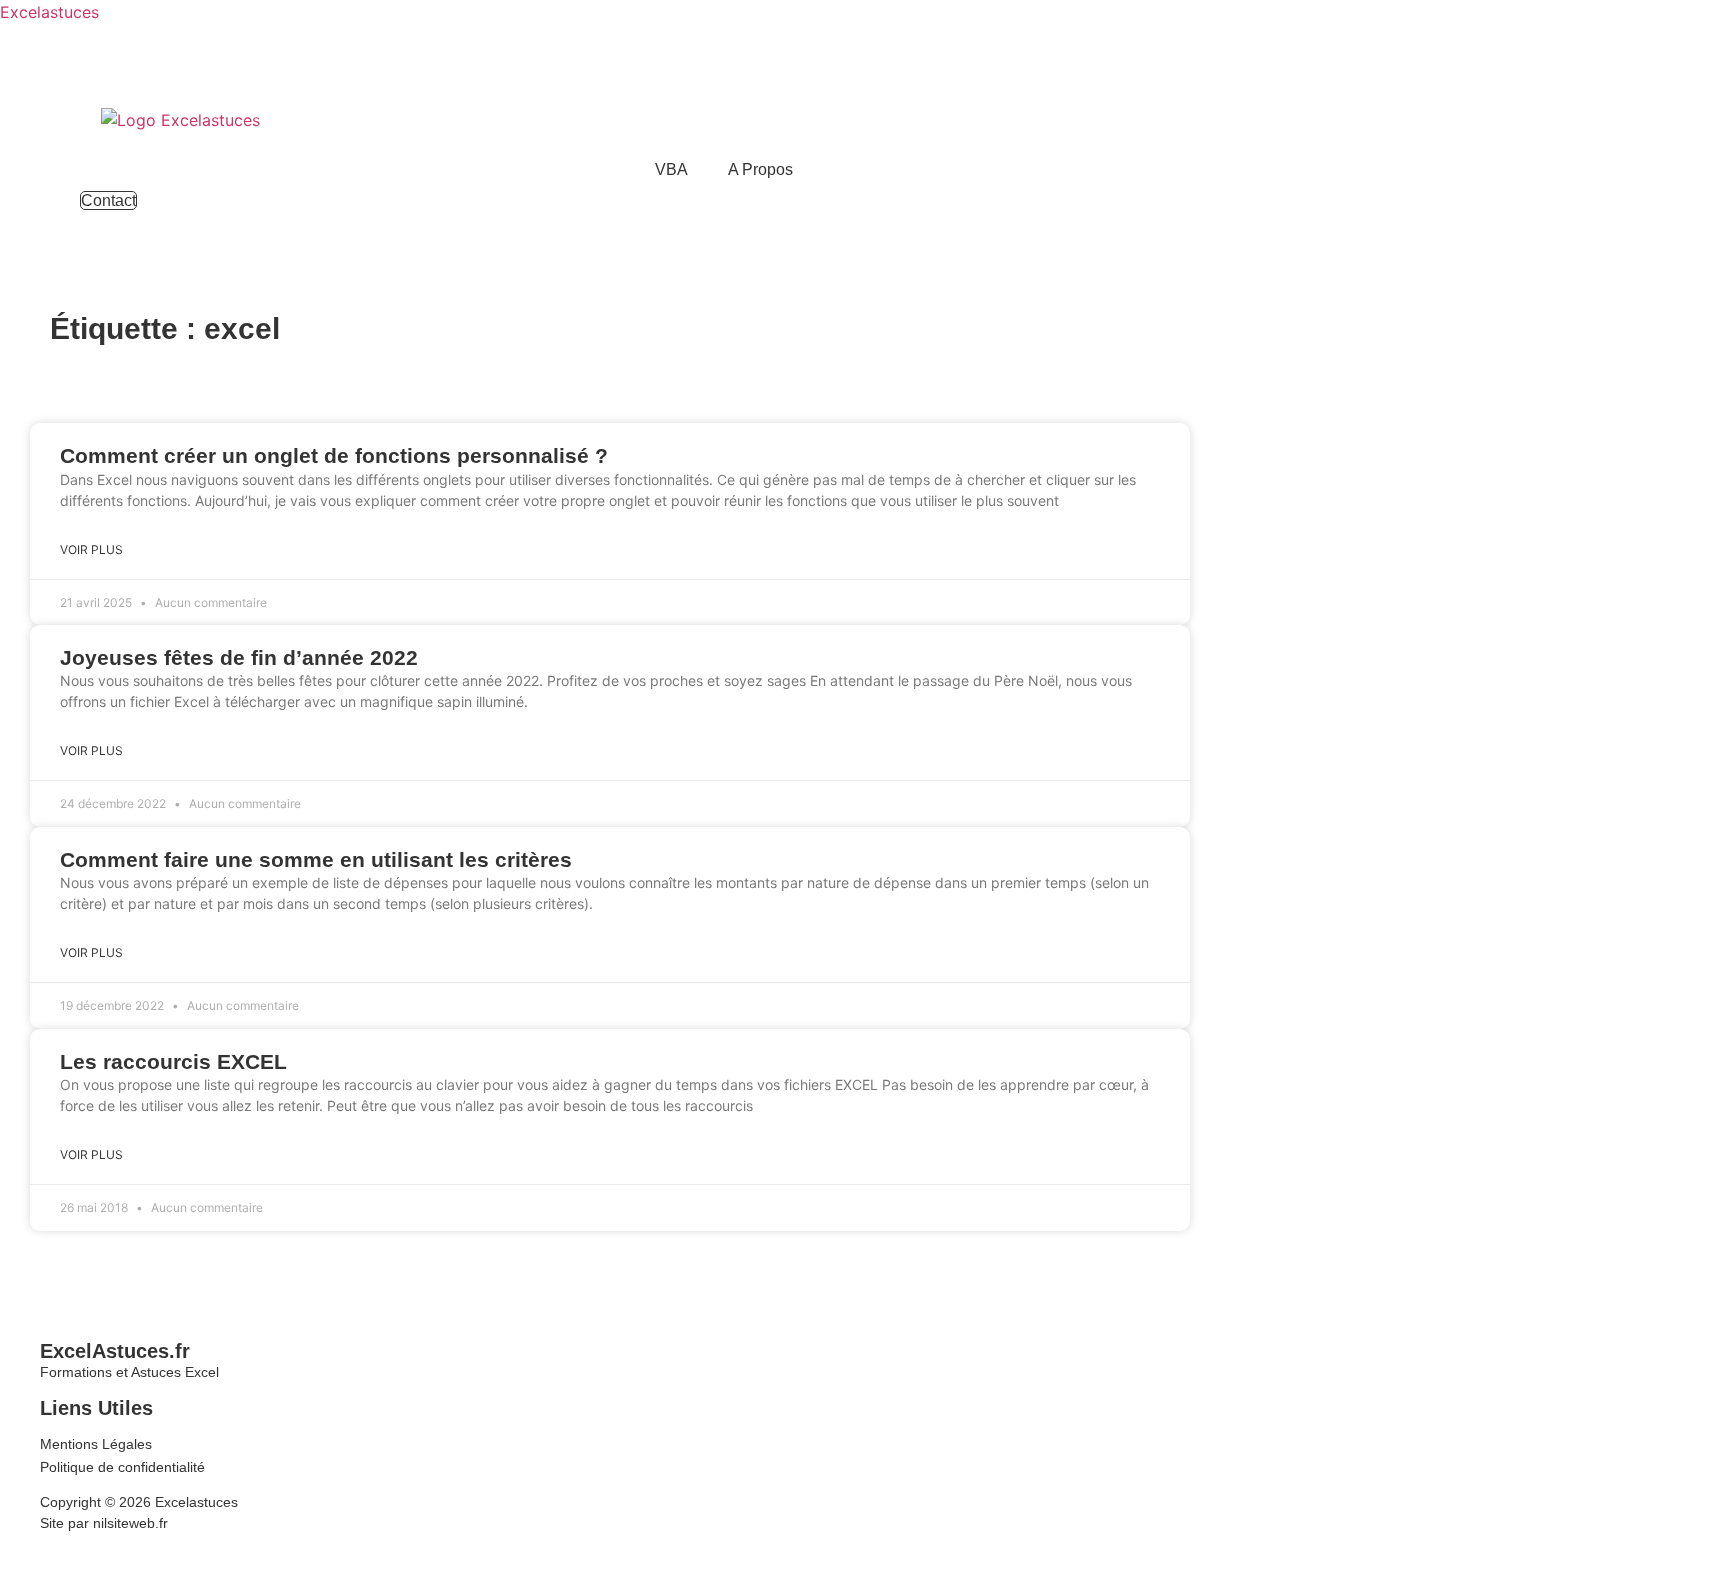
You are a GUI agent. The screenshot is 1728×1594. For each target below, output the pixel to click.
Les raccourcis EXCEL (173, 1061)
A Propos (760, 169)
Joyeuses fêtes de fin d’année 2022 (239, 657)
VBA (671, 169)
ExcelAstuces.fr (115, 1351)
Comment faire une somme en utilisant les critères (316, 859)
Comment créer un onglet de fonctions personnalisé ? (334, 455)
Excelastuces (49, 12)
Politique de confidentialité (122, 1467)
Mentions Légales (96, 1444)
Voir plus (91, 549)
